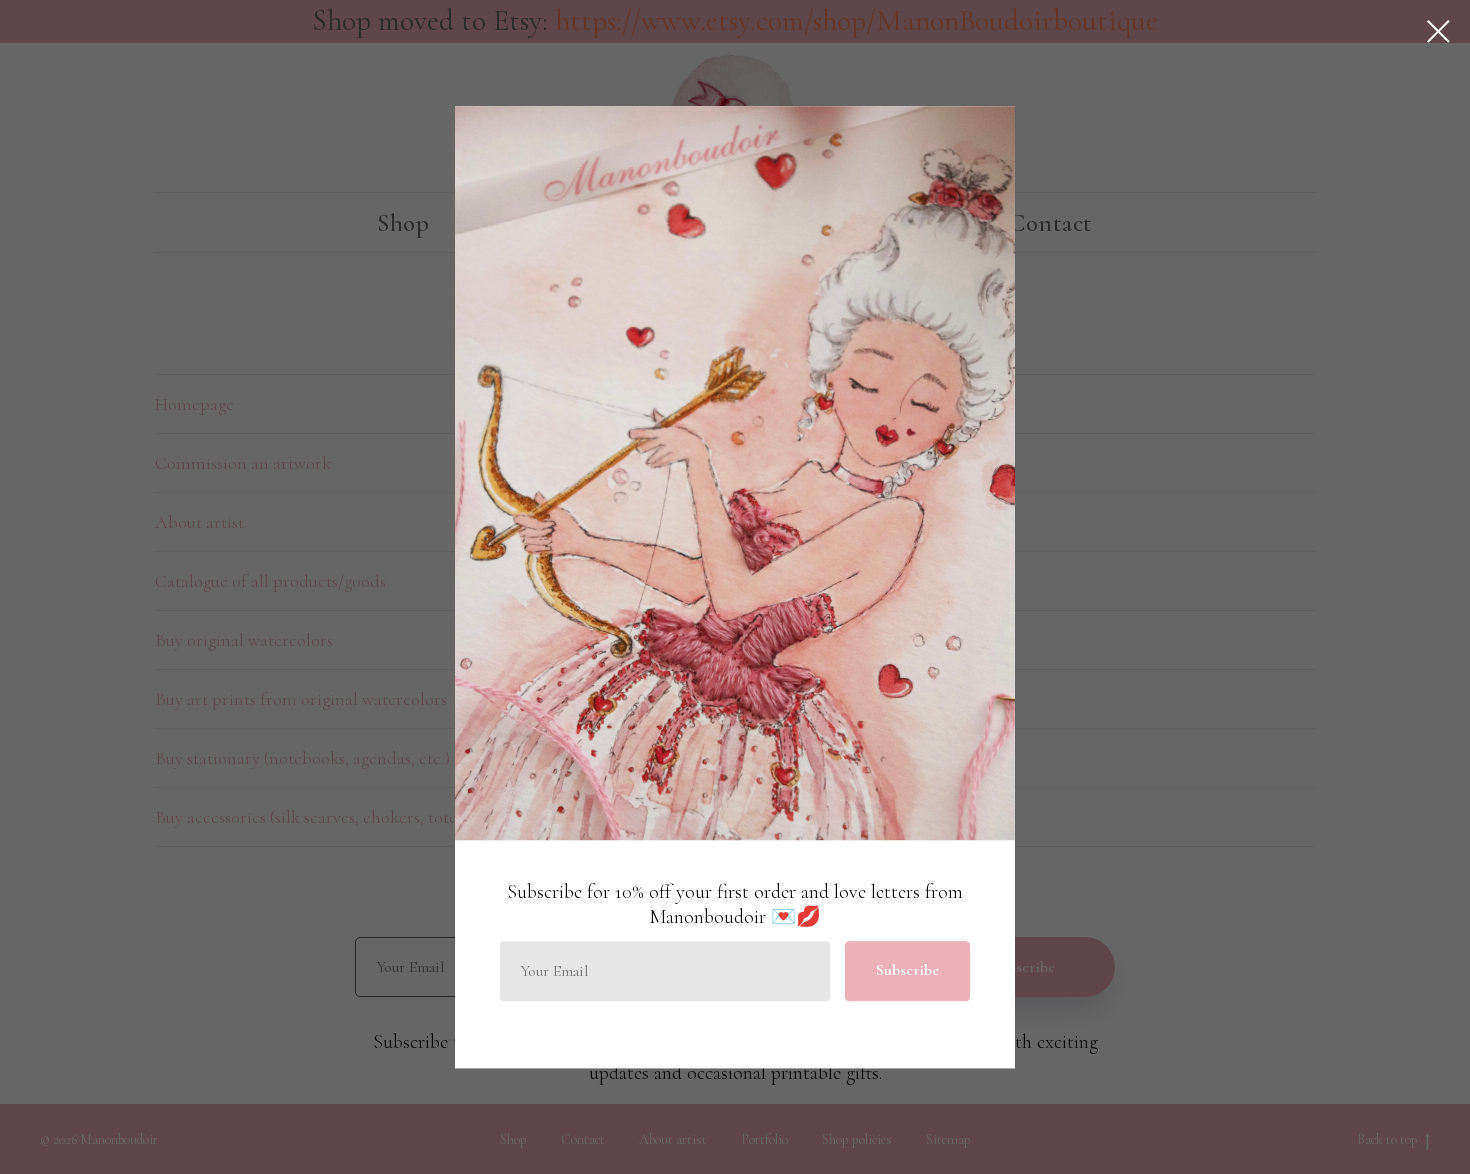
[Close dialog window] (1438, 31)
